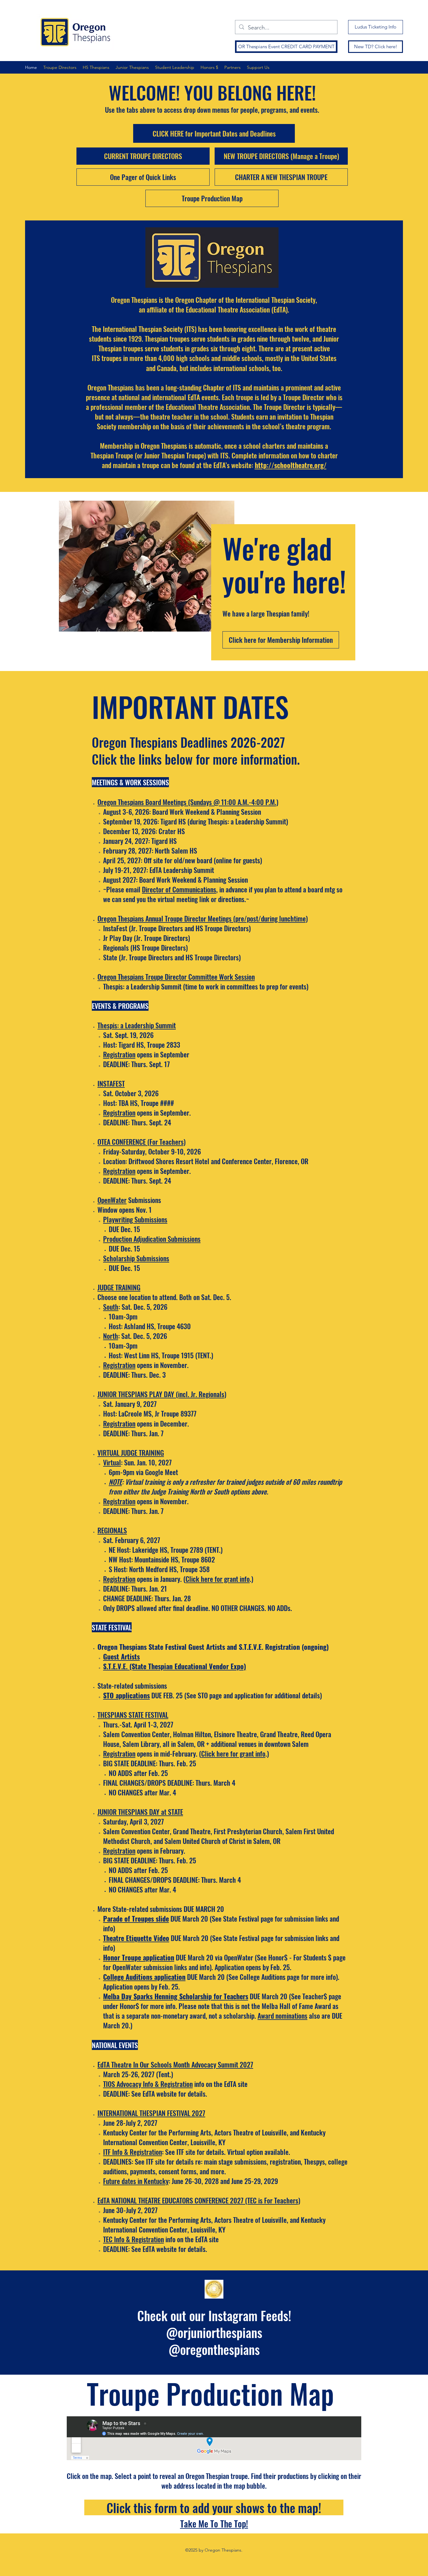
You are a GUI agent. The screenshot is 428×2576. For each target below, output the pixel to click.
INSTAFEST (111, 1083)
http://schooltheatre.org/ (291, 465)
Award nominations (282, 2016)
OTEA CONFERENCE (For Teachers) (141, 1142)
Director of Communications (179, 889)
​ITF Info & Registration (133, 2152)
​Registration (119, 1054)
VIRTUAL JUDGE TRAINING (131, 1453)
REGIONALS (112, 1530)
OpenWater (112, 1200)
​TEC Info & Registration (133, 2239)
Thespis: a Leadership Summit (137, 1025)
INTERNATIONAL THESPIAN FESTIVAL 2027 (151, 2113)
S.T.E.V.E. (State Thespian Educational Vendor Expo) (175, 1666)
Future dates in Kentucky (136, 2181)
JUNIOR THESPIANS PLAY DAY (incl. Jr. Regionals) (162, 1394)
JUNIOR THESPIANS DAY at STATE (140, 1812)
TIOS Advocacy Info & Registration (148, 2084)
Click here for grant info (218, 1579)
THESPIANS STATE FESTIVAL (133, 1715)
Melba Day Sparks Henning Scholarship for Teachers (176, 1996)
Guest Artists (121, 1656)
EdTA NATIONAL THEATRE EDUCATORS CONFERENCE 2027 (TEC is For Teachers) (199, 2200)
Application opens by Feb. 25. (253, 1967)
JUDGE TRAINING (119, 1287)
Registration (119, 1112)
